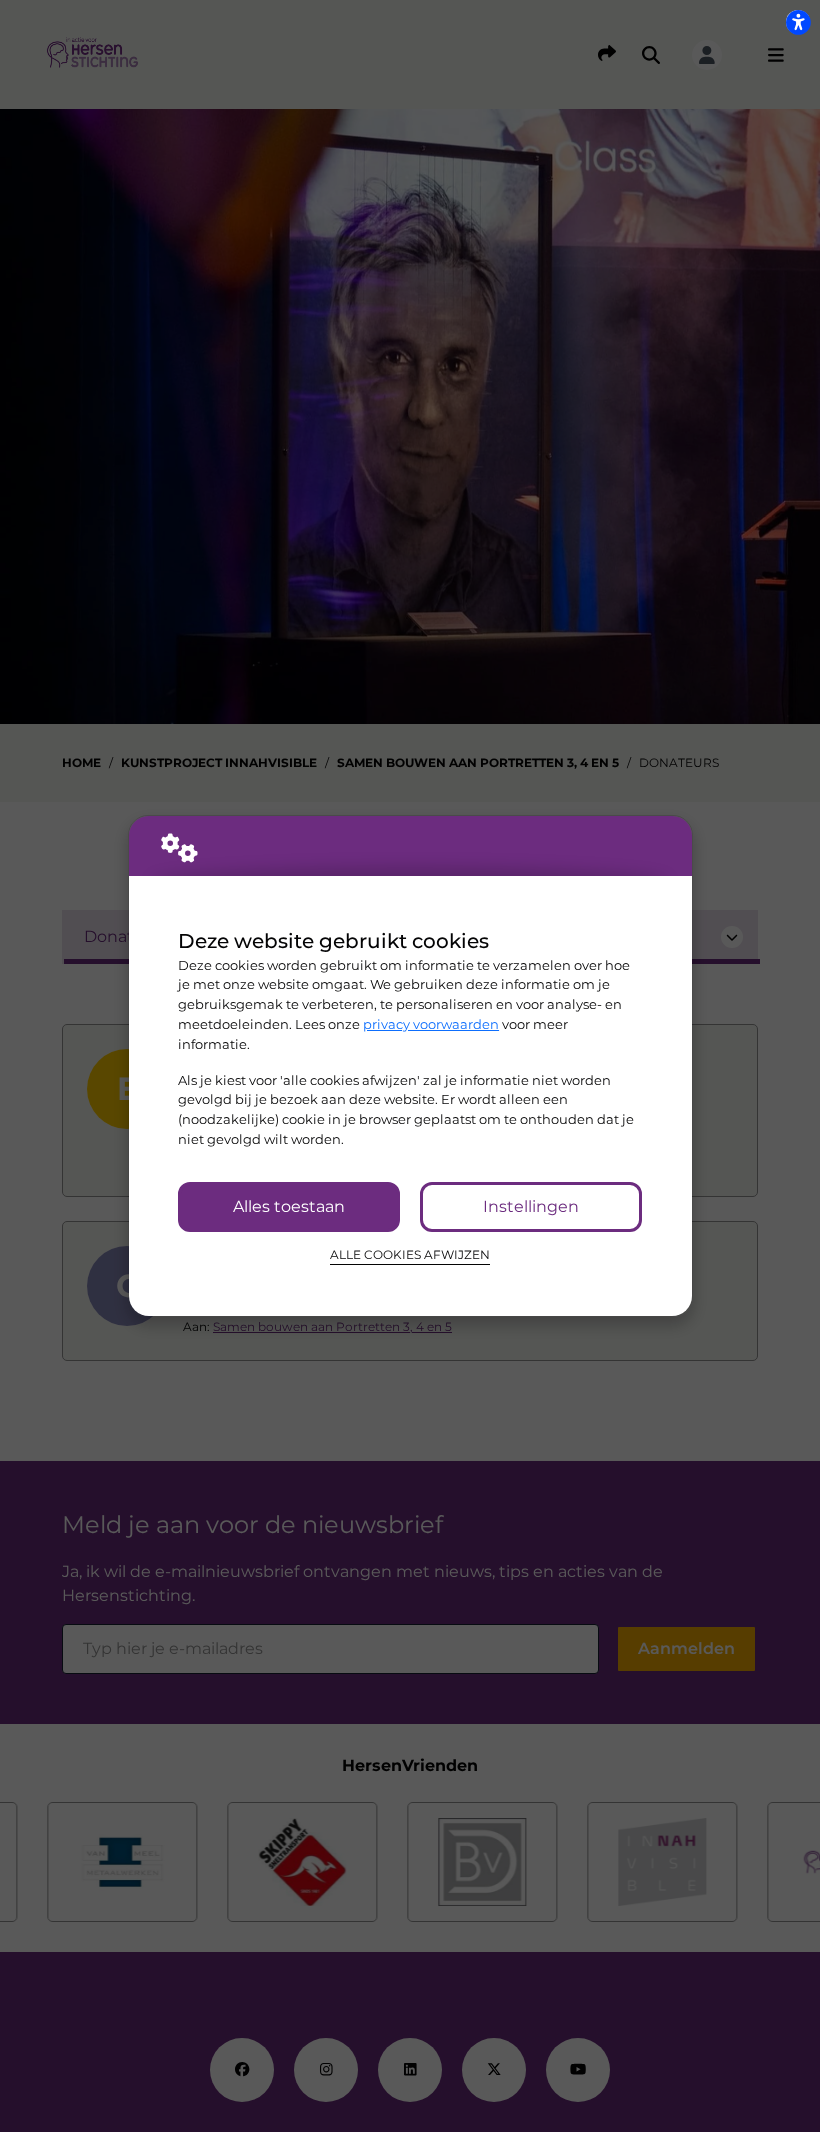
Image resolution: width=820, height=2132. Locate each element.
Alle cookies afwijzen (410, 1255)
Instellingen (531, 1206)
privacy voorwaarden (431, 1024)
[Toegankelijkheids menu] (798, 22)
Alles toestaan (289, 1206)
